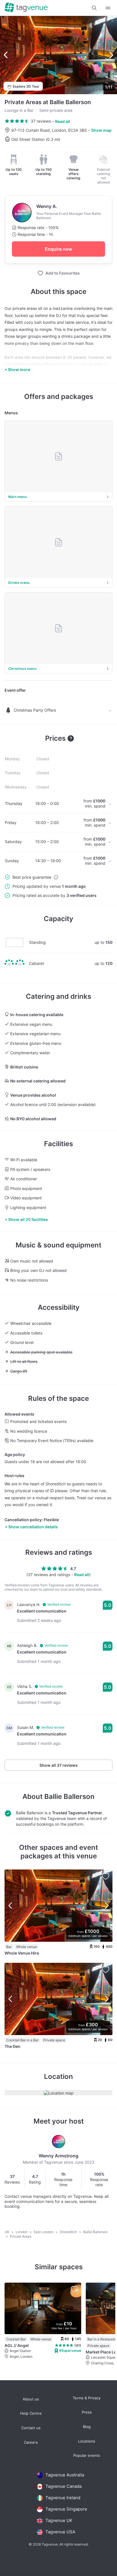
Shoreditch (69, 2232)
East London (44, 2232)
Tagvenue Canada (63, 2486)
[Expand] (108, 8)
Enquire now (58, 249)
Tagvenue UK (59, 2520)
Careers (31, 2442)
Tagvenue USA (60, 2532)
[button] (94, 8)
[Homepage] (26, 8)
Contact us (31, 2428)
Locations (87, 2441)
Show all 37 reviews (59, 1765)
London (22, 2232)
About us (31, 2399)
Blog (87, 2427)
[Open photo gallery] (58, 55)
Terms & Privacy (87, 2398)
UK (7, 2232)
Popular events (87, 2455)
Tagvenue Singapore (66, 2509)
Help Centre (31, 2413)
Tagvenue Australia (65, 2475)
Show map (101, 130)
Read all (63, 121)
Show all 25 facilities (28, 1219)
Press (87, 2412)
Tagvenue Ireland (63, 2498)
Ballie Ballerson (69, 1796)
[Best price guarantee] (56, 877)
